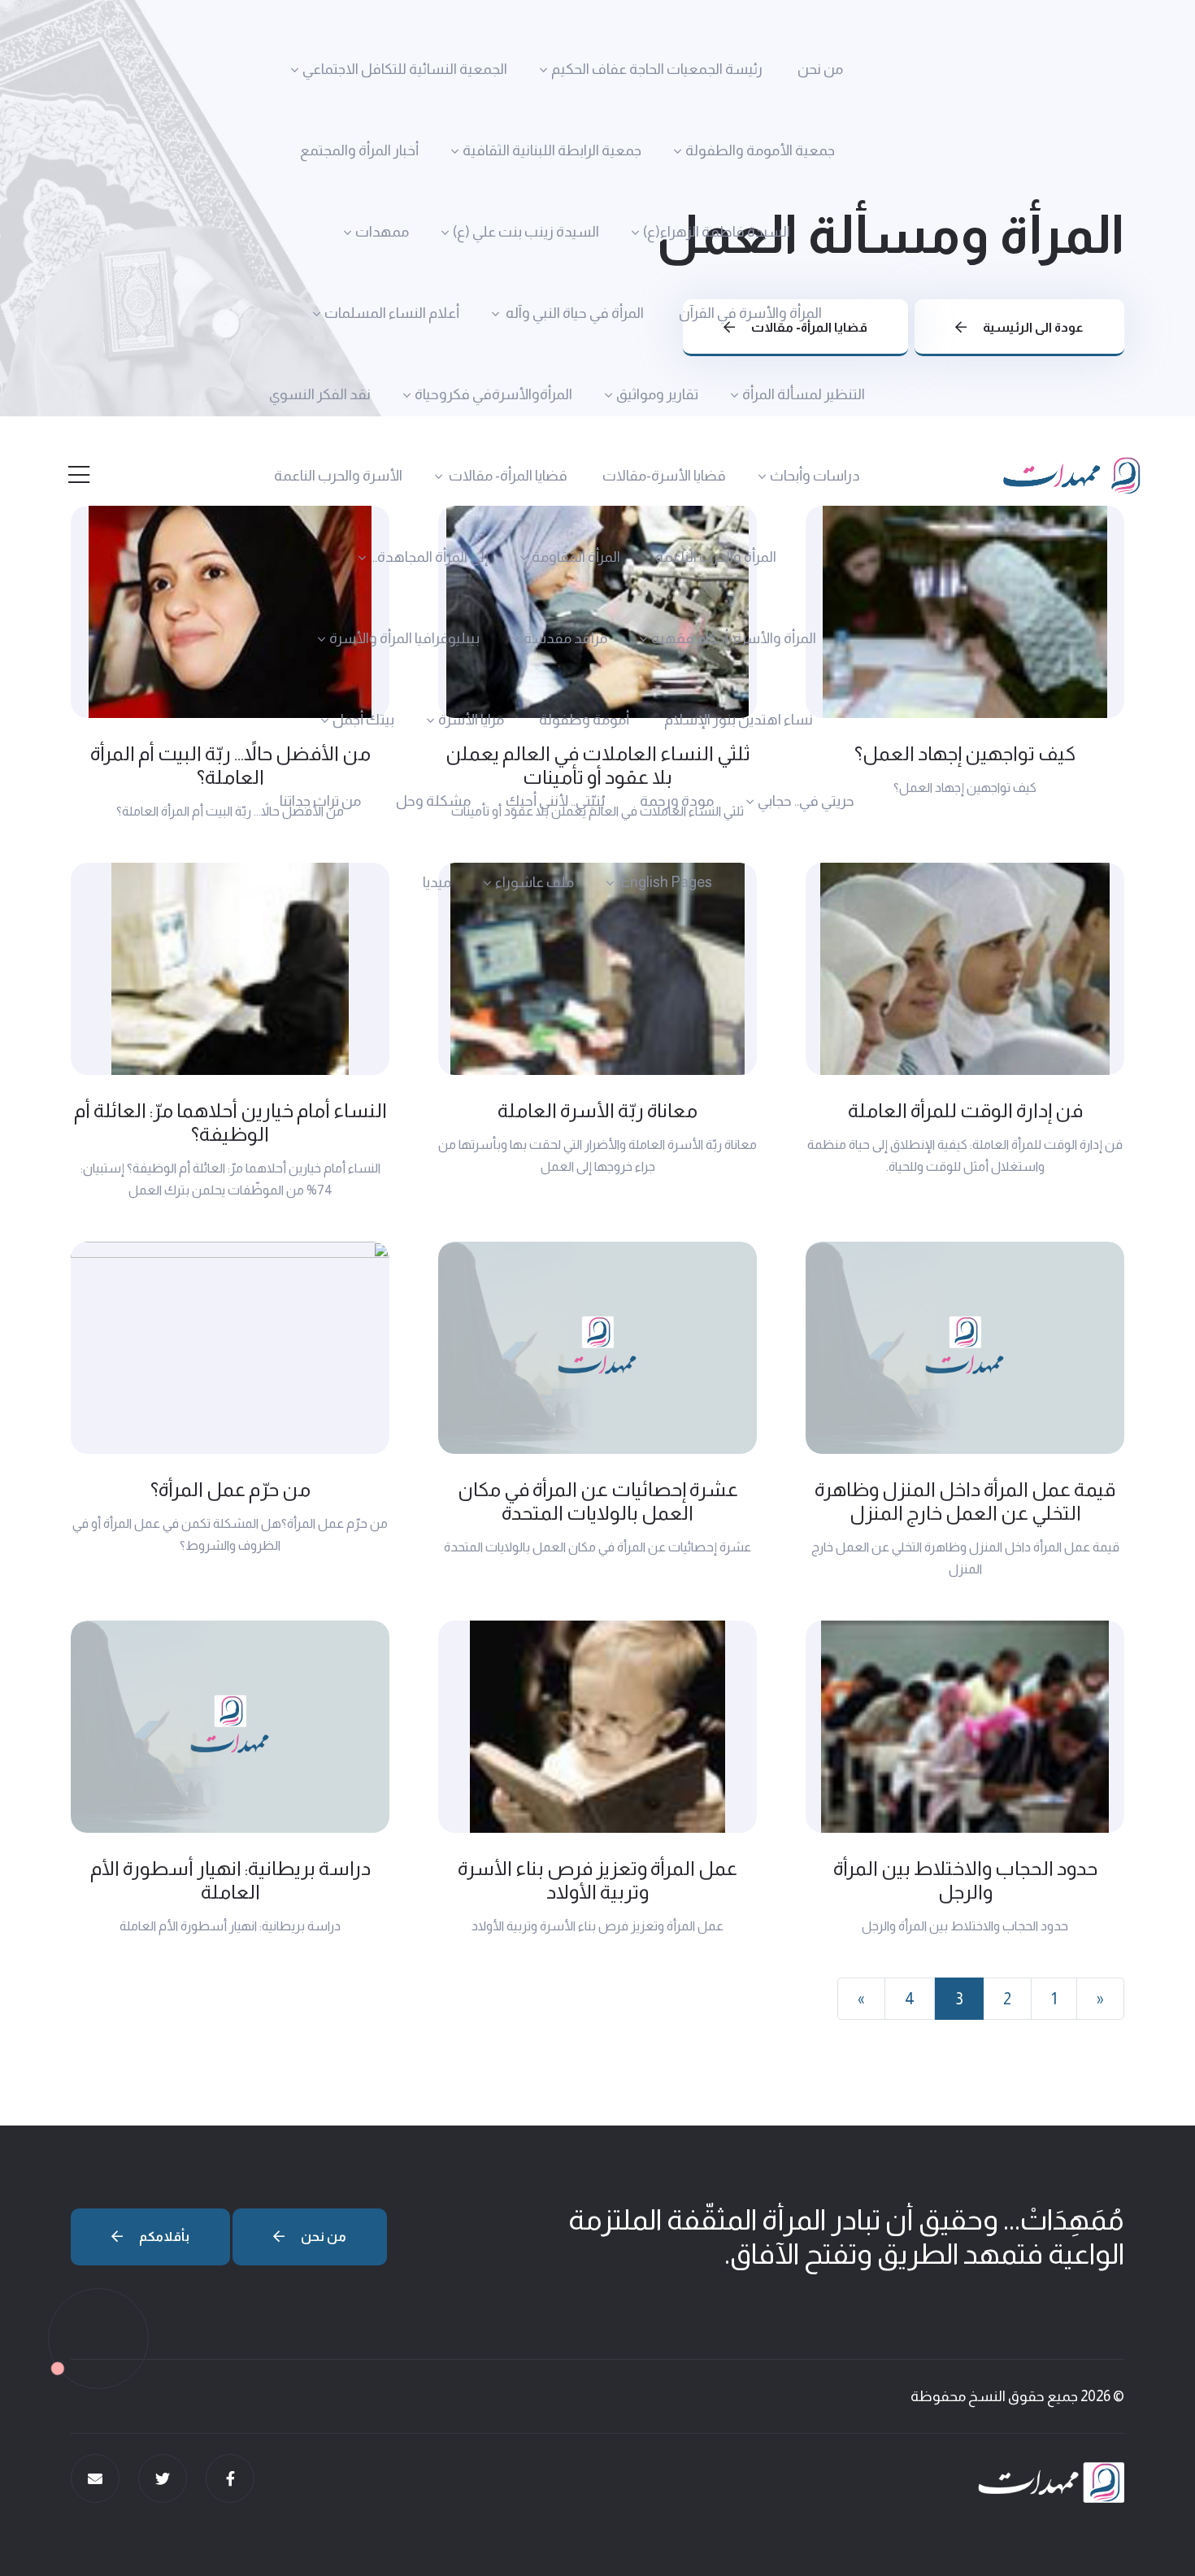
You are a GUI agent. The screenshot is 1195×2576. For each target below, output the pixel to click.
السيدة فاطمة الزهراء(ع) (717, 232)
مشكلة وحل (433, 801)
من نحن (820, 69)
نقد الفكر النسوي (320, 394)
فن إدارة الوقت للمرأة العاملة (965, 1110)
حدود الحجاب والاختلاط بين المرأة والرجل (965, 1880)
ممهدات (382, 232)
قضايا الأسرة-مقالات (664, 476)
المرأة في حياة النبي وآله (574, 313)
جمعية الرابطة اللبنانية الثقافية (552, 150)
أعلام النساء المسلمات (392, 313)
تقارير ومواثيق (657, 394)
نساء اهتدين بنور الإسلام (739, 720)
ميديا (437, 882)
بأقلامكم (163, 2237)
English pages (665, 882)
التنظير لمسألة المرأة (804, 394)
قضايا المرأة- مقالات (507, 476)
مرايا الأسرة (471, 720)
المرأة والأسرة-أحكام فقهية (734, 638)
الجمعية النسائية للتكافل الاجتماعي (405, 69)
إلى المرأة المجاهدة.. (429, 557)
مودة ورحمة (677, 801)
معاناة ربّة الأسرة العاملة (597, 1110)
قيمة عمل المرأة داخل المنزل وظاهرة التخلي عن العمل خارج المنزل (965, 1501)
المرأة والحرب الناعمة (716, 557)
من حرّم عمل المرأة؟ (230, 1489)
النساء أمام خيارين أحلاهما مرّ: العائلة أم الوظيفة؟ (230, 1122)
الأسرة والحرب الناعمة (338, 476)
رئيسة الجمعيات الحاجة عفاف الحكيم (657, 69)
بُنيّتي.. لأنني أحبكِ (555, 801)
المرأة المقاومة (576, 557)
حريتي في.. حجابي (806, 801)
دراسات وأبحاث (815, 476)
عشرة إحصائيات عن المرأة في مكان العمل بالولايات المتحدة (598, 1501)
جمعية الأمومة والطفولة (760, 150)
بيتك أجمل (363, 720)
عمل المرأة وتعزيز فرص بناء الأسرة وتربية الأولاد (597, 1880)
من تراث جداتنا (320, 801)
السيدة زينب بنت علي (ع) (526, 232)
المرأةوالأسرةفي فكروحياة (493, 394)
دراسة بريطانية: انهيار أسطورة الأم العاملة (230, 1880)
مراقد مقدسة (565, 638)
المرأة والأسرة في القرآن (750, 313)
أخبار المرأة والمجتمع (359, 150)
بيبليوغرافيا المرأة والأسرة (404, 638)
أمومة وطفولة (584, 720)
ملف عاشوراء (534, 882)
